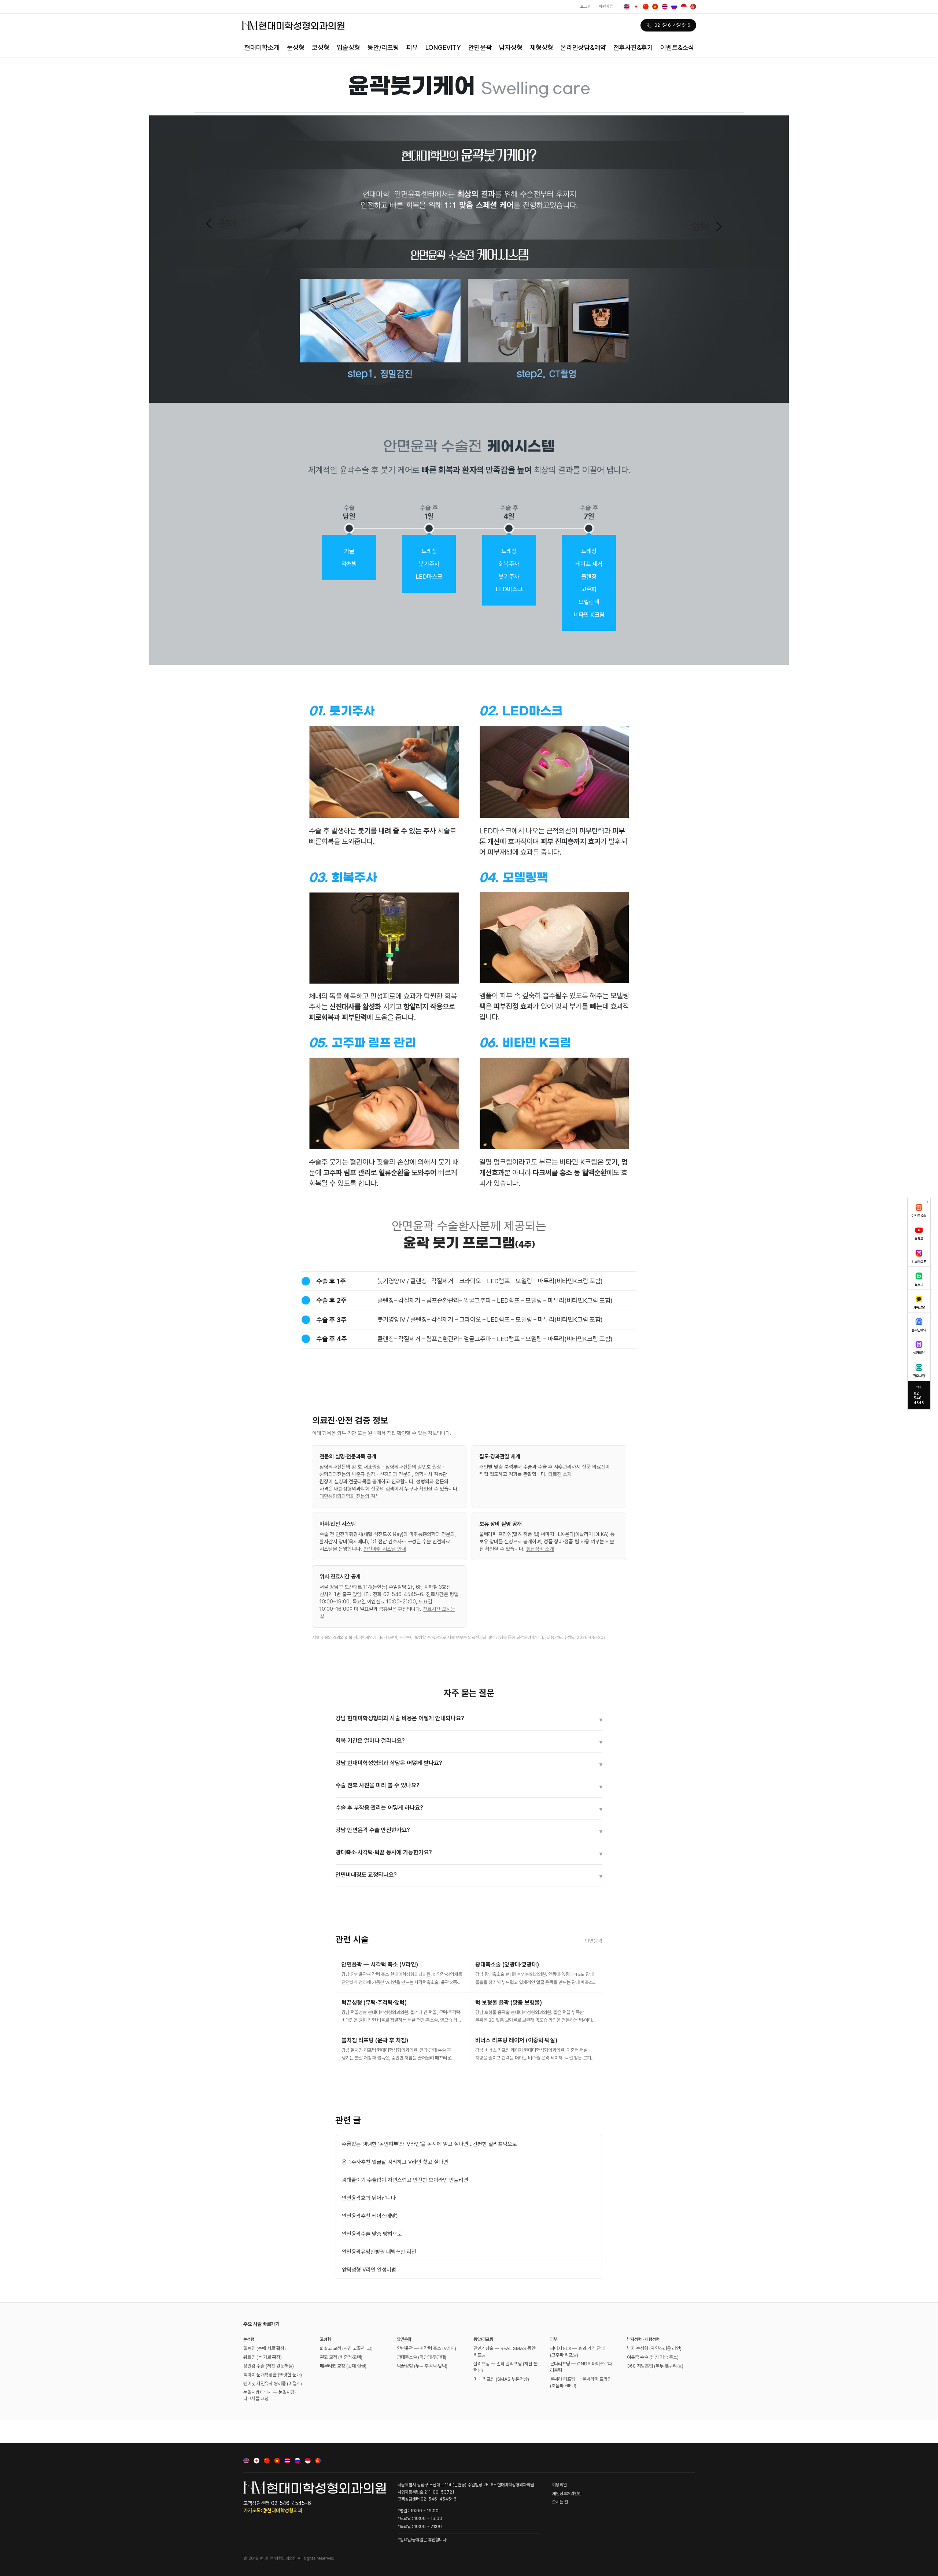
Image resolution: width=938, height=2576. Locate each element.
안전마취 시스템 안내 (385, 1549)
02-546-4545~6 (672, 25)
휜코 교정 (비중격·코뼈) (341, 2357)
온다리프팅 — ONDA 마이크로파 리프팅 (581, 2367)
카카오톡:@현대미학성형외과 (273, 2510)
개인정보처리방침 (567, 2494)
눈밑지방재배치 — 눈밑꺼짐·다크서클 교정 (269, 2396)
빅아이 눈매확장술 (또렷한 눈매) (273, 2375)
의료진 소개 (560, 1474)
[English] (627, 7)
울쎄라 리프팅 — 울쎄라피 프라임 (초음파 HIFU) (581, 2382)
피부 (412, 47)
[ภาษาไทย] (665, 7)
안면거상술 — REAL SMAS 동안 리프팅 (504, 2352)
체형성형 (542, 47)
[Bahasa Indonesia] (684, 7)
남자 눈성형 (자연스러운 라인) (654, 2348)
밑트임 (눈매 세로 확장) (265, 2348)
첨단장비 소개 (540, 1549)
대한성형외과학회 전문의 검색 (350, 1496)
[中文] (646, 7)
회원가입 (606, 6)
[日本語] (636, 7)
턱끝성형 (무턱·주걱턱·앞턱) (422, 2366)
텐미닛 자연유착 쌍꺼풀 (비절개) (273, 2383)
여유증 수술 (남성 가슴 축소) (653, 2357)
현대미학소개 (262, 47)
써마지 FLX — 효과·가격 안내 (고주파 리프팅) (577, 2352)
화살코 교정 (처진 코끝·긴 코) (346, 2348)
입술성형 (348, 47)
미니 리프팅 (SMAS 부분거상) (501, 2379)
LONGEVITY (443, 47)
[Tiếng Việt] (655, 7)
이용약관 (560, 2485)
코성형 (321, 47)
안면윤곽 (480, 47)
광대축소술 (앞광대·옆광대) (422, 2357)
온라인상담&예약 (583, 47)
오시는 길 (560, 2502)
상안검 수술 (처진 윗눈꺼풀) (269, 2366)
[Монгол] (693, 7)
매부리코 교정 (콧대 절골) (343, 2366)
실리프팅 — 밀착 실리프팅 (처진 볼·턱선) (506, 2367)
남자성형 (511, 47)
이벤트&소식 (677, 47)
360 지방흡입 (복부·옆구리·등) (655, 2366)
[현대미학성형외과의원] (293, 25)
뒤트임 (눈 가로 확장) (263, 2357)
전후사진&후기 (633, 47)
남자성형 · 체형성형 (643, 2339)
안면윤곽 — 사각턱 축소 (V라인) (426, 2348)
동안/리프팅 (383, 47)
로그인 (586, 6)
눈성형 (296, 47)
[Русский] (674, 7)
